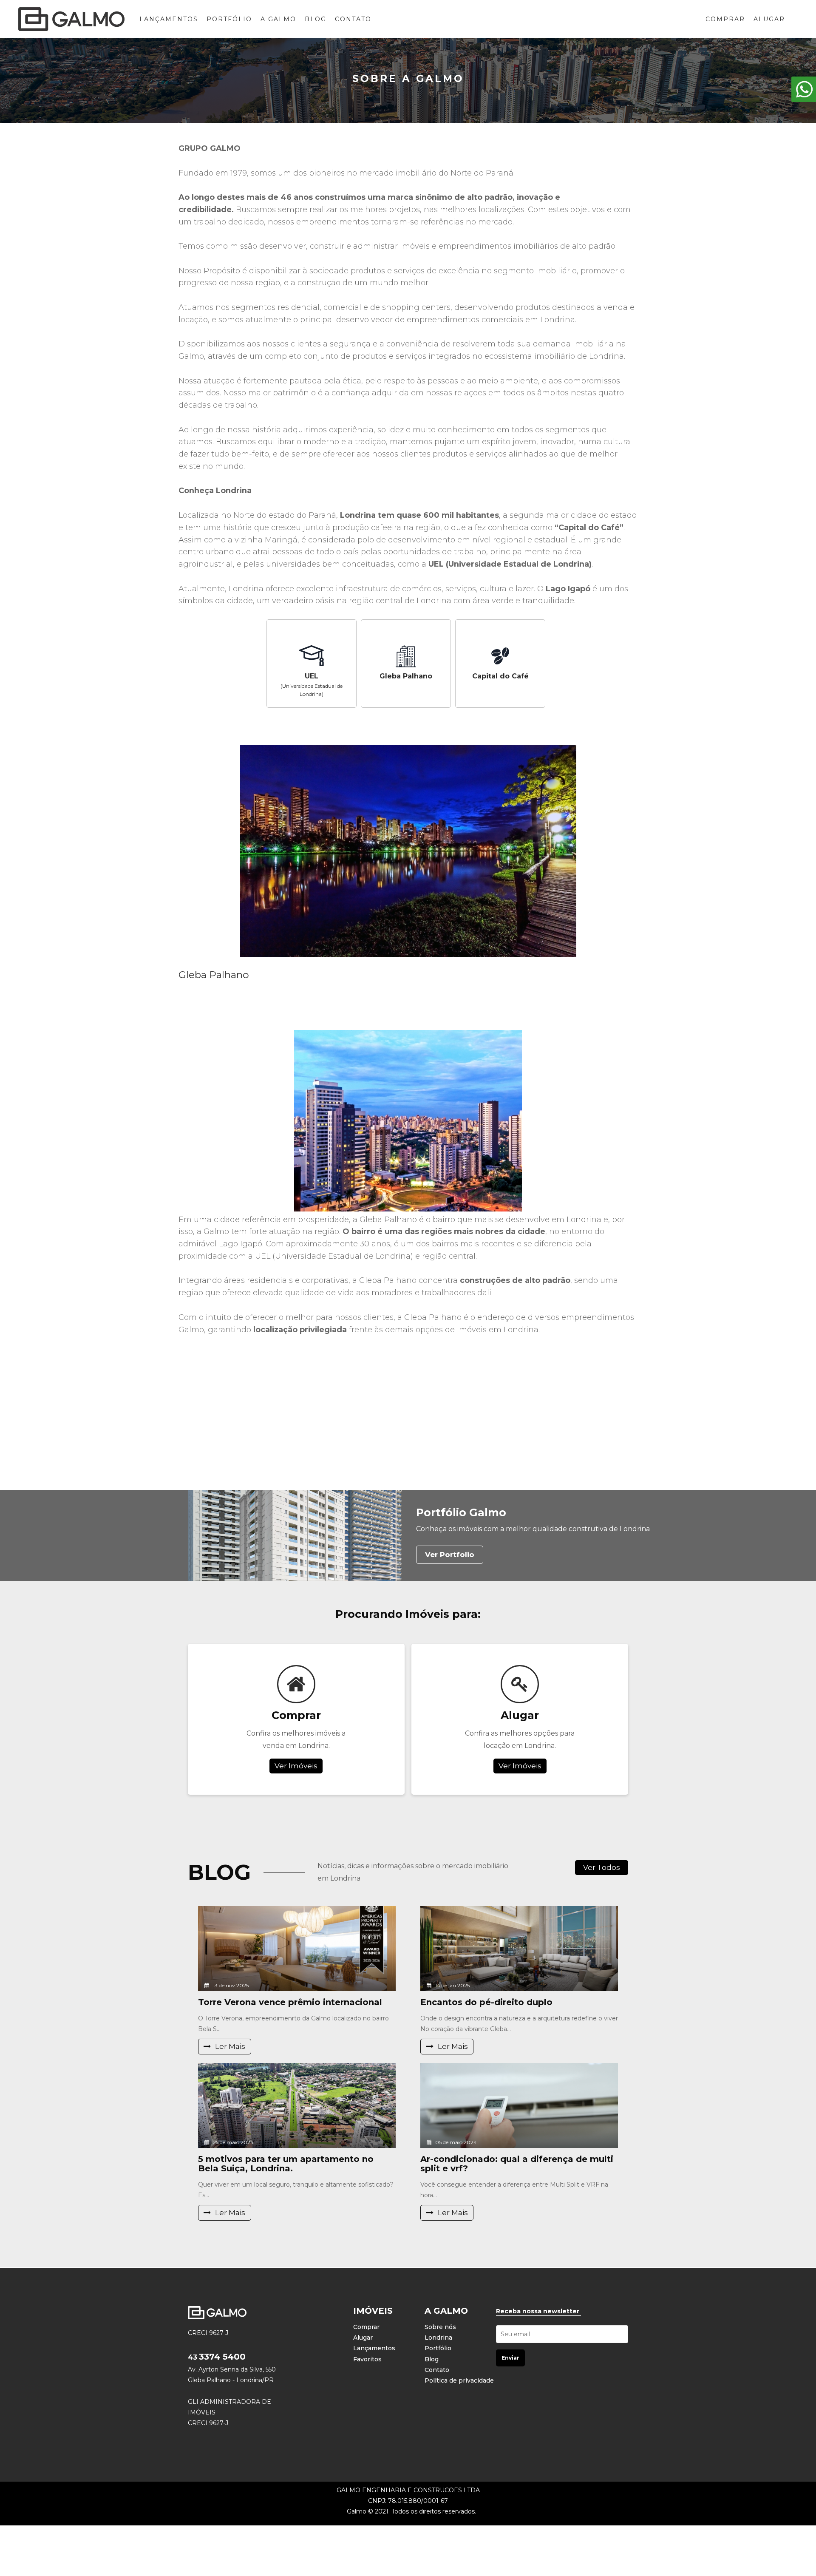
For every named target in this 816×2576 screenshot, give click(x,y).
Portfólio (229, 19)
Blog (316, 19)
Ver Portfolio (450, 1555)
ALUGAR (769, 19)
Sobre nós (440, 2327)
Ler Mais (230, 2046)
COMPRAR (725, 19)
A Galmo (278, 19)
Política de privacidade (459, 2380)
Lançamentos (169, 19)
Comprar (366, 2327)
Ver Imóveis (296, 1765)
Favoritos (367, 2359)
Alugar (363, 2338)
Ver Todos (602, 1867)
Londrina (438, 2338)
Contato (353, 19)
